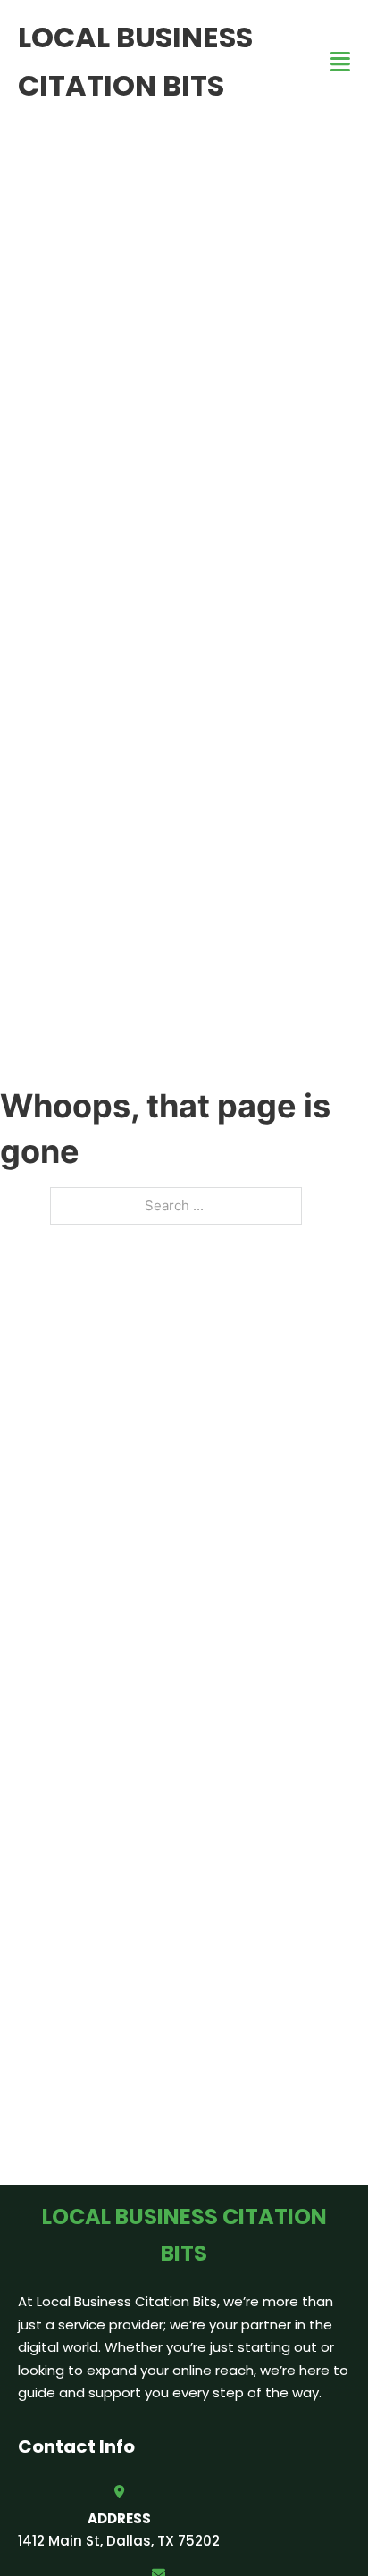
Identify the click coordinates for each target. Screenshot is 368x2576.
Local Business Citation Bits (135, 61)
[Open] (340, 62)
